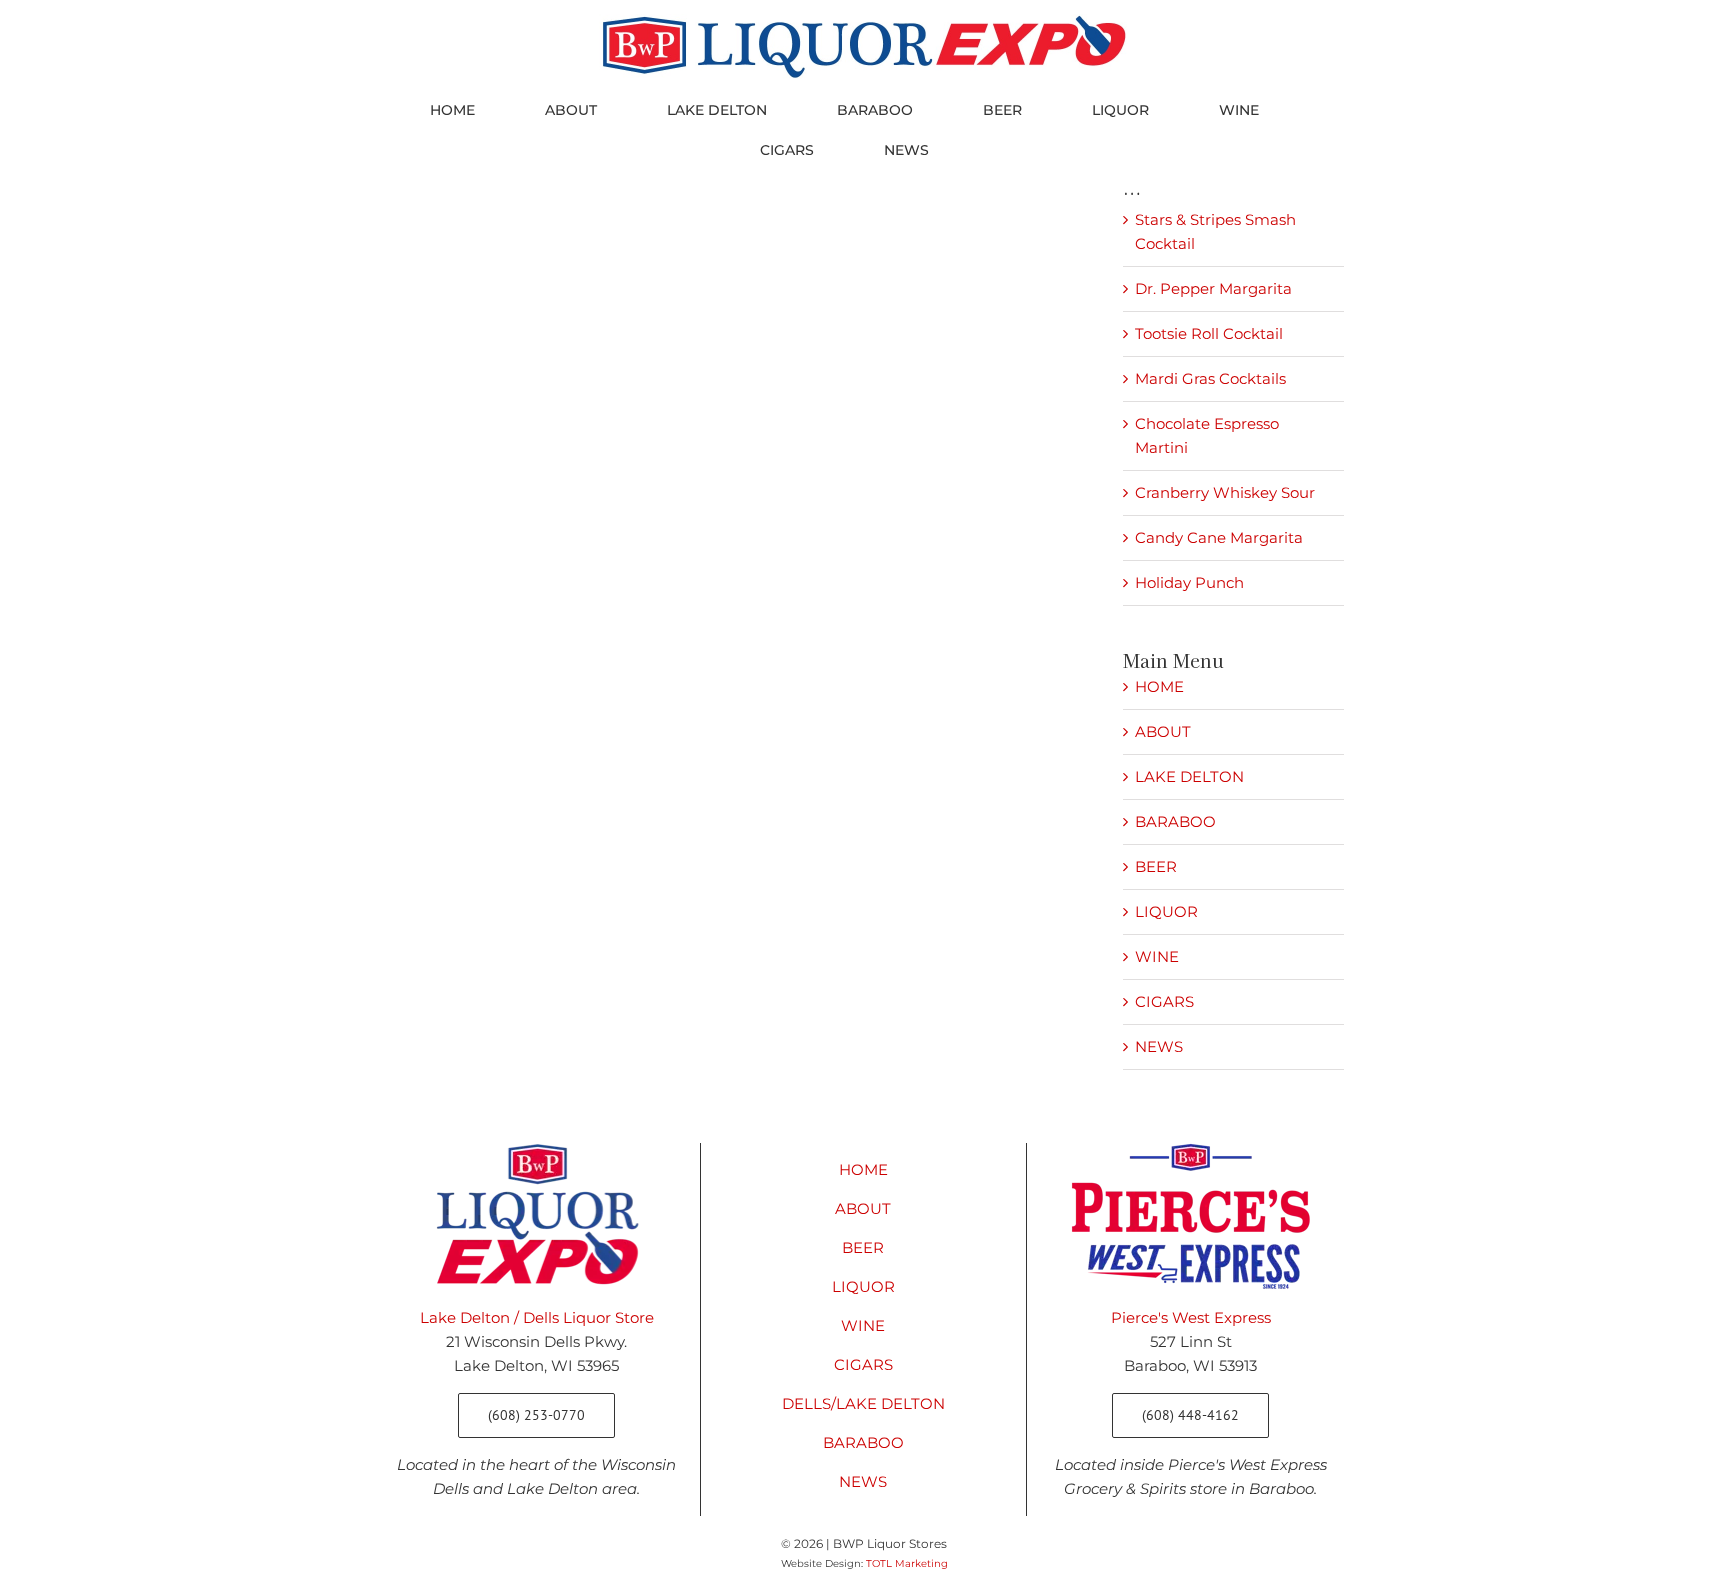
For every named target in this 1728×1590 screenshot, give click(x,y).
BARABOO (1175, 821)
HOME (1159, 686)
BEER (1156, 866)
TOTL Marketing (907, 1563)
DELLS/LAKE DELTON (863, 1403)
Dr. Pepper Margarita (1213, 288)
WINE (1157, 956)
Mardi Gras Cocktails (1210, 378)
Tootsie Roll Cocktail (1209, 333)
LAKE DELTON (1189, 776)
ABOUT (1163, 731)
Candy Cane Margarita (1219, 537)
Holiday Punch (1189, 582)
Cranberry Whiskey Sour (1225, 492)
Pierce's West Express (1191, 1317)
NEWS (1159, 1046)
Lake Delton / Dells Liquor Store (537, 1317)
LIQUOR (1166, 911)
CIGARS (1164, 1001)
